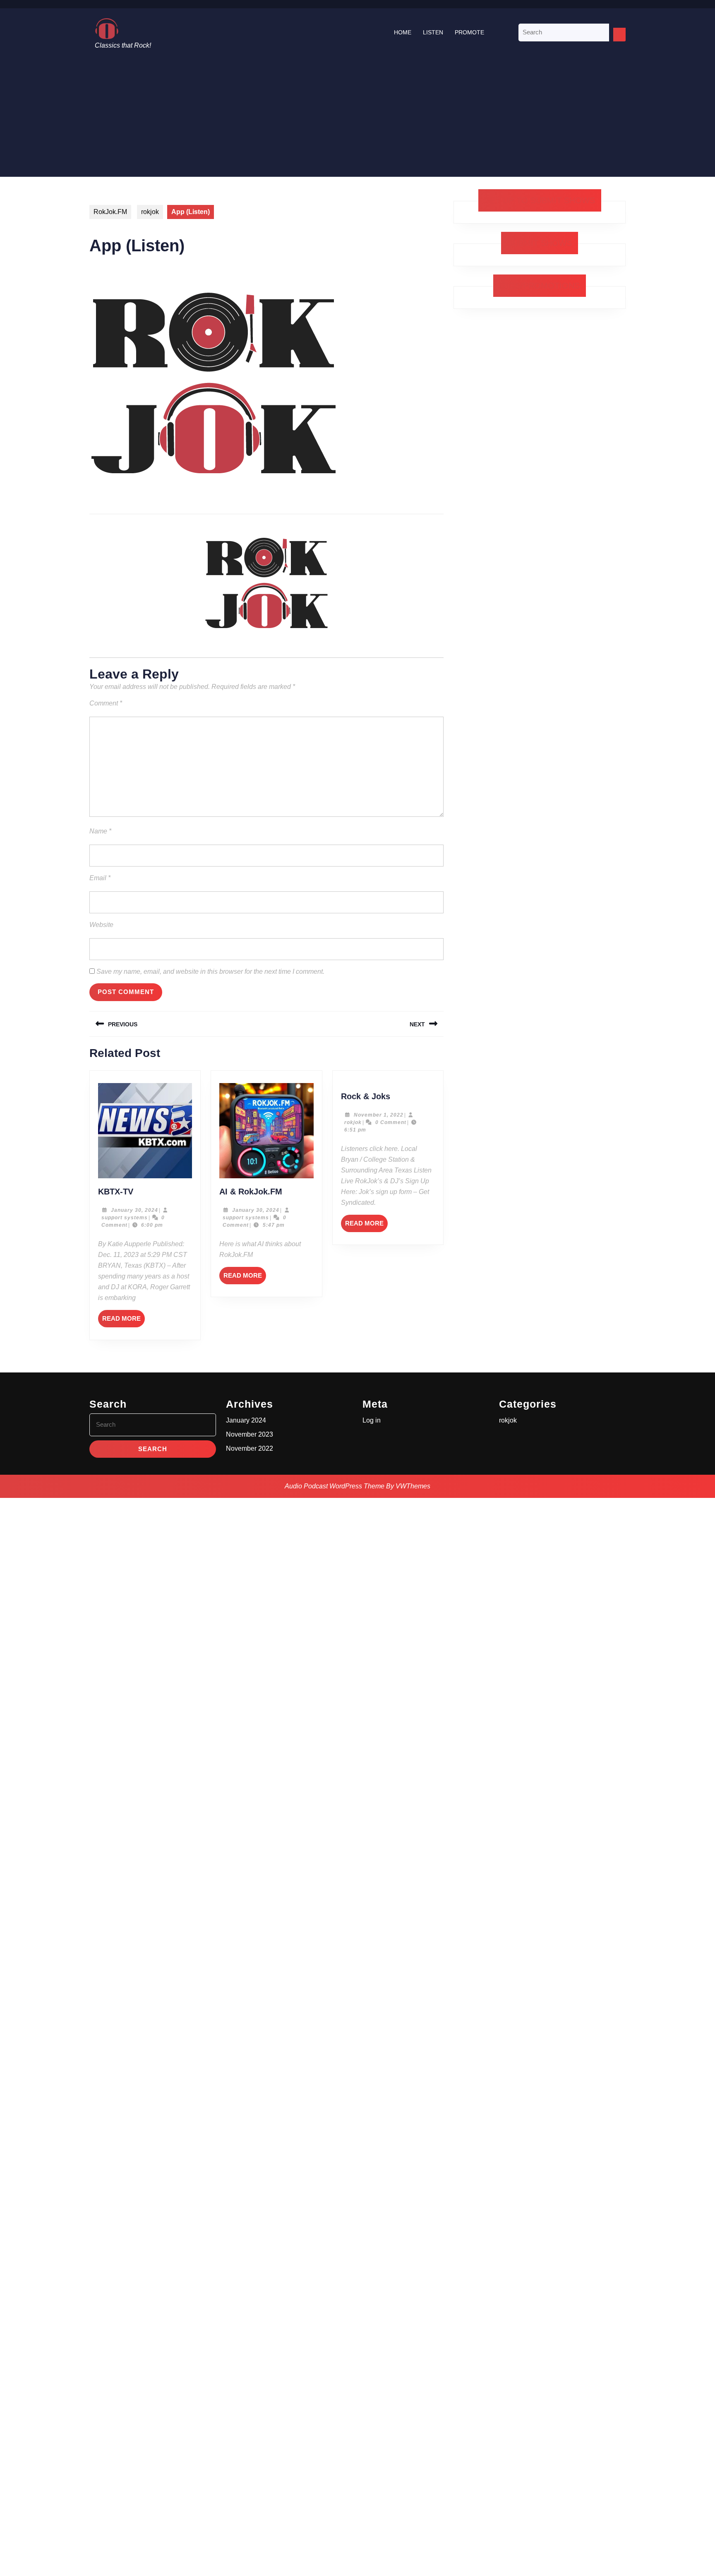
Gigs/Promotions (540, 286)
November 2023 (250, 1434)
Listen (433, 32)
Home (403, 32)
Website (101, 925)
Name (100, 831)
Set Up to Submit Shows (540, 200)
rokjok (150, 212)
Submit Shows (540, 243)
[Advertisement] (357, 119)
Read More (124, 1321)
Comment (106, 703)
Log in (372, 1420)
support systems (125, 1218)
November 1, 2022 (379, 1115)
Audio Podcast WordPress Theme (335, 1486)
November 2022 (250, 1448)
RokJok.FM (110, 212)
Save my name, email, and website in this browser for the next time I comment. (210, 971)
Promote (469, 32)
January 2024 (246, 1420)
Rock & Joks (366, 1096)
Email (100, 878)
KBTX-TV (116, 1192)
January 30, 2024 (134, 1210)
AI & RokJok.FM (251, 1192)
